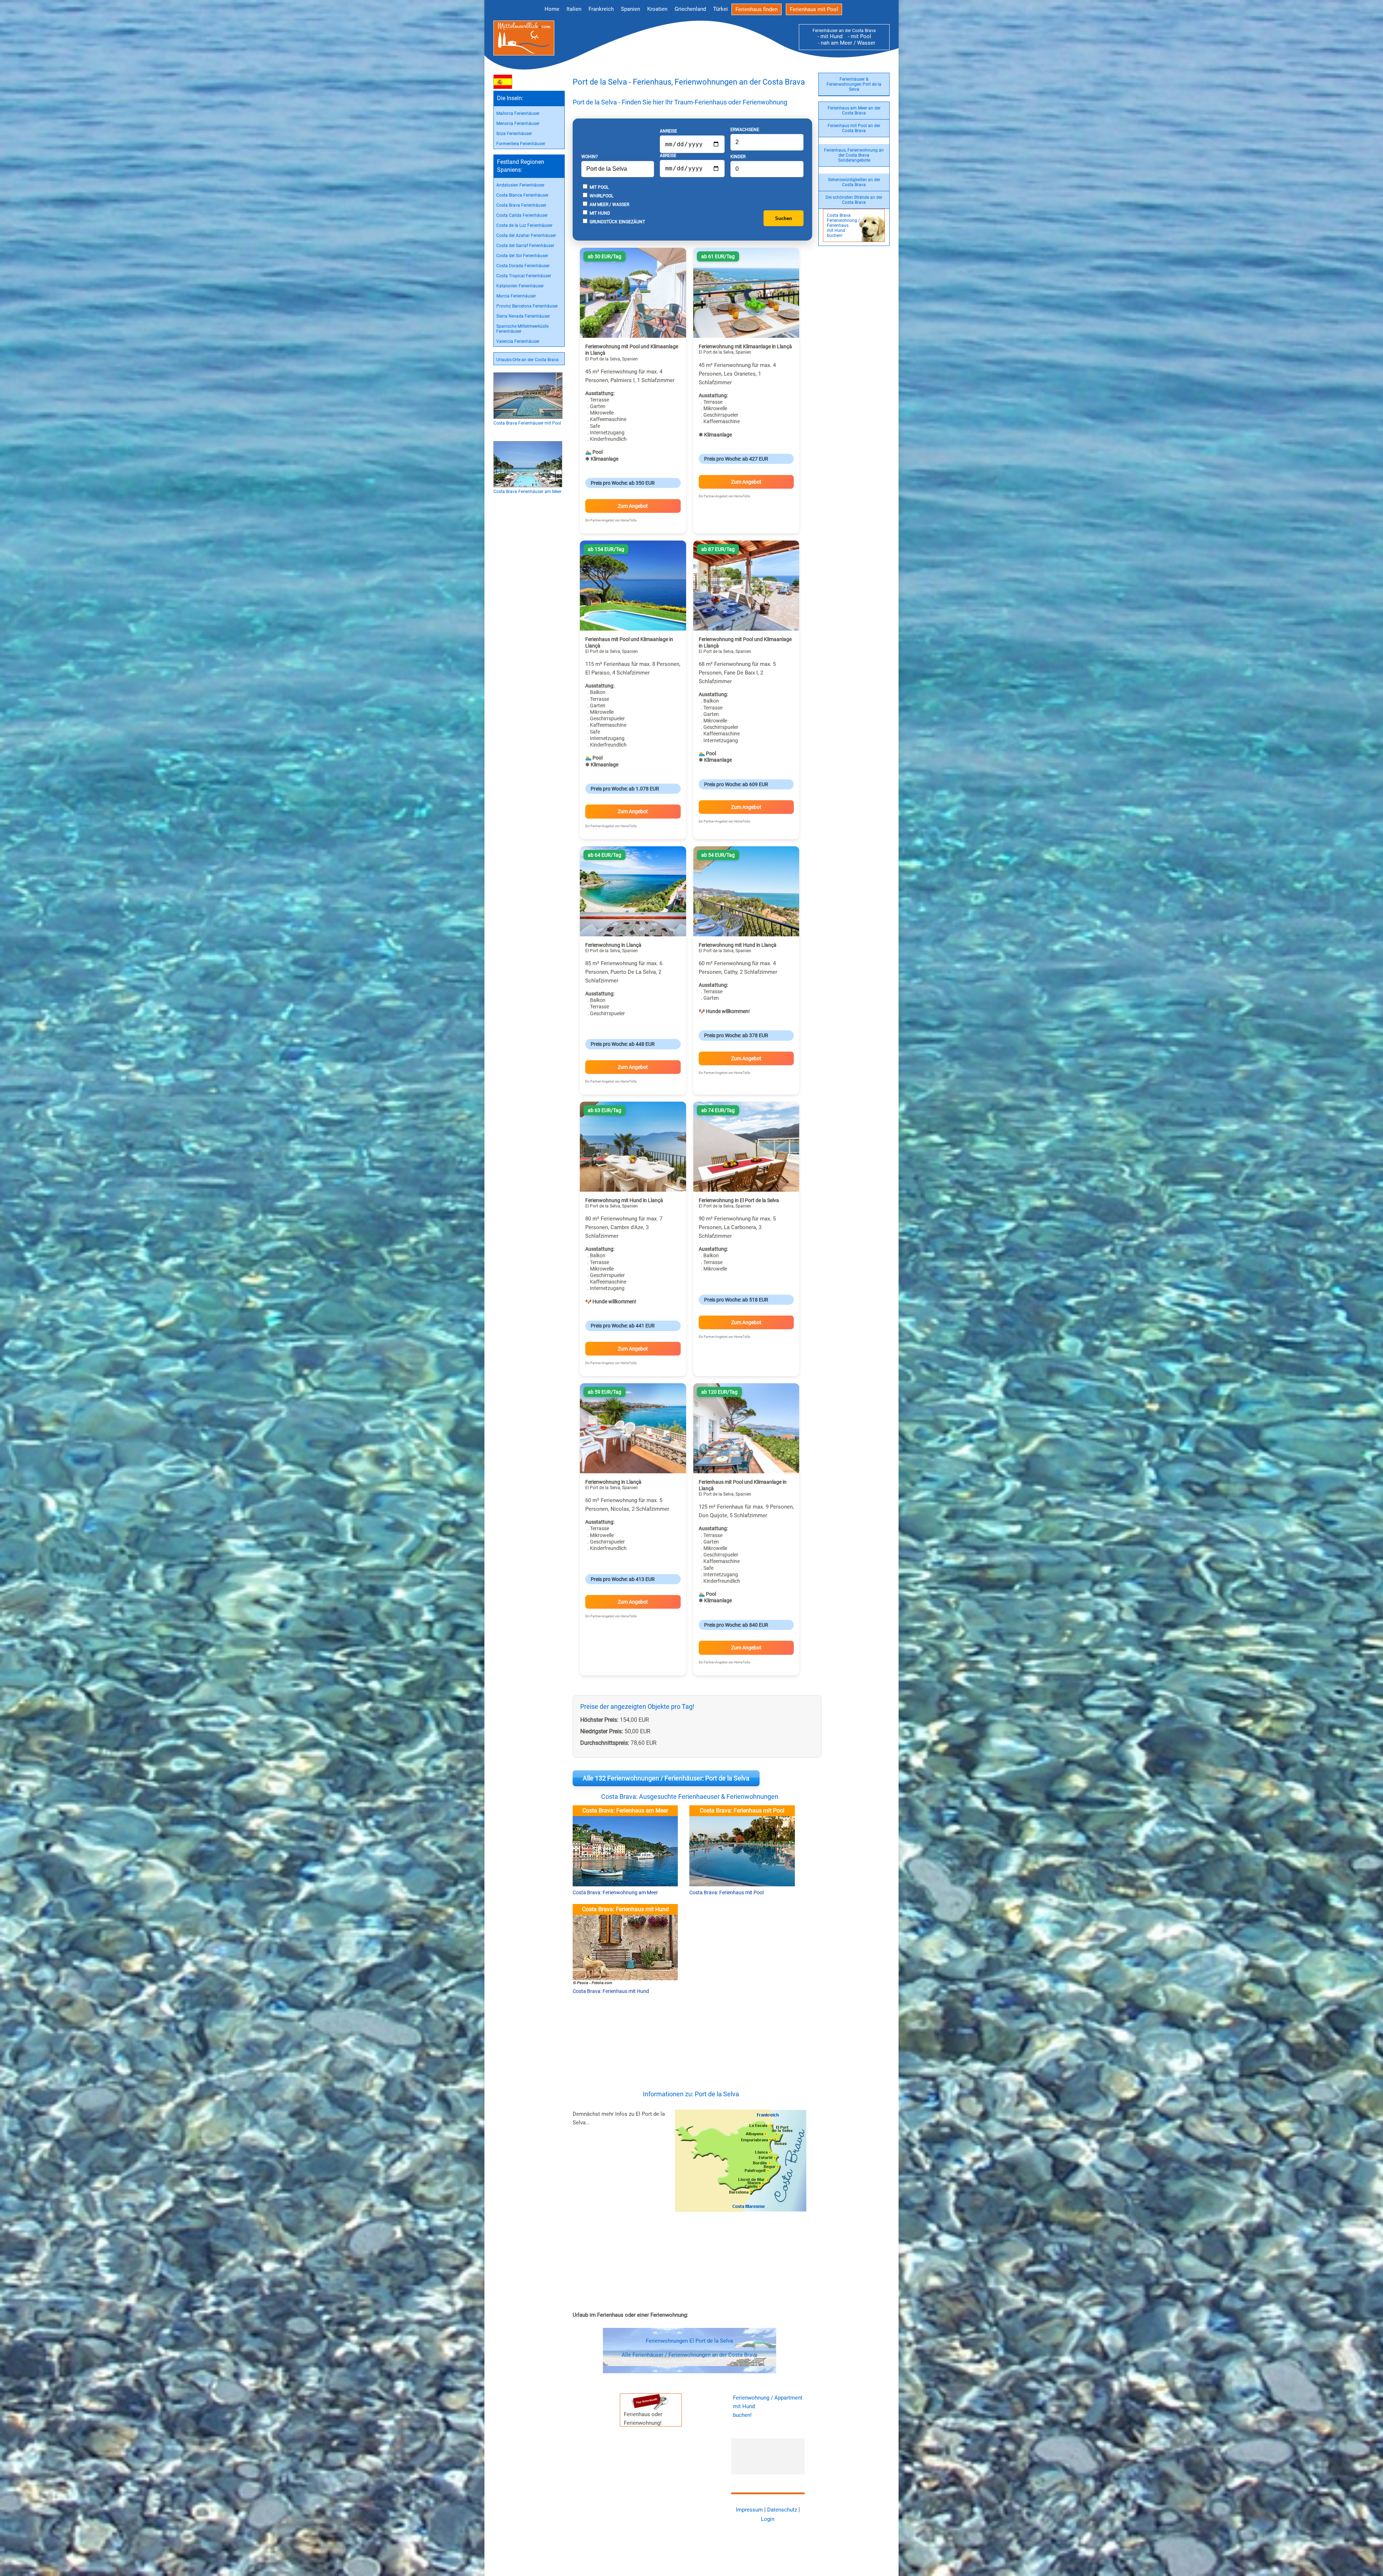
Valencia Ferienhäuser (518, 341)
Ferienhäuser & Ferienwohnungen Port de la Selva (854, 84)
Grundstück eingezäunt (617, 222)
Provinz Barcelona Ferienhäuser (527, 306)
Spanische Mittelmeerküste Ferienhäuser (522, 329)
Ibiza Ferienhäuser (514, 134)
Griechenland (690, 9)
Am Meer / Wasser (609, 205)
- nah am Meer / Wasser (844, 43)
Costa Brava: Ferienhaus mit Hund (611, 1991)
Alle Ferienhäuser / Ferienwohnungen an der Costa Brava (690, 2355)
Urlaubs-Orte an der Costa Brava (527, 360)
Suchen (784, 218)
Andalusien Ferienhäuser (520, 185)
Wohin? (590, 157)
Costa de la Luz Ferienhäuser (524, 225)
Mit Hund (599, 213)
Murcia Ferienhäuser (516, 296)
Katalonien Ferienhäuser (520, 286)
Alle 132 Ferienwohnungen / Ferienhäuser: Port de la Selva (666, 1778)
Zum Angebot (633, 506)
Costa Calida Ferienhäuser (522, 215)
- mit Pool (857, 36)
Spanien (630, 9)
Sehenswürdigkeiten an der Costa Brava (854, 182)
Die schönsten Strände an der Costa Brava (854, 200)
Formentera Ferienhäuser (521, 144)
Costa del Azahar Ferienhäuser (526, 236)
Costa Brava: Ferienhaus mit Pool (726, 1892)
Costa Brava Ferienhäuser (521, 205)
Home (552, 9)
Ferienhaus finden (757, 9)
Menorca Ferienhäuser (518, 124)
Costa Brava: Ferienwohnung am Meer (615, 1892)
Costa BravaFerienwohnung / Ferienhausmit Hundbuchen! (843, 225)
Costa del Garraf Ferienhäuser (525, 246)
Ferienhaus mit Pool (814, 9)
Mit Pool (599, 187)
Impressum (749, 2510)
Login (768, 2519)
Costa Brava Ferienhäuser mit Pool (527, 423)
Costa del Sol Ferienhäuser (522, 256)
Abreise (668, 156)
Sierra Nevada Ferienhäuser (523, 316)
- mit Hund (830, 36)
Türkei (720, 9)
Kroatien (657, 9)
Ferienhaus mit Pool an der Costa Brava (854, 128)
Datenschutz (782, 2510)
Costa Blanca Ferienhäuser (522, 195)
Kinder (738, 157)
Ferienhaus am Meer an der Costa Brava (854, 111)
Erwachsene (745, 130)
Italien (574, 9)
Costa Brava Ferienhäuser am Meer (527, 492)
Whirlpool (601, 196)
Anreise (668, 131)
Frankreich (601, 9)
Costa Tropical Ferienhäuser (524, 276)
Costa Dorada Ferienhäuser (523, 266)
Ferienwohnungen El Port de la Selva (689, 2341)
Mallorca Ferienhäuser (518, 113)
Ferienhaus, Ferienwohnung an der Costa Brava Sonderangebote (854, 155)
